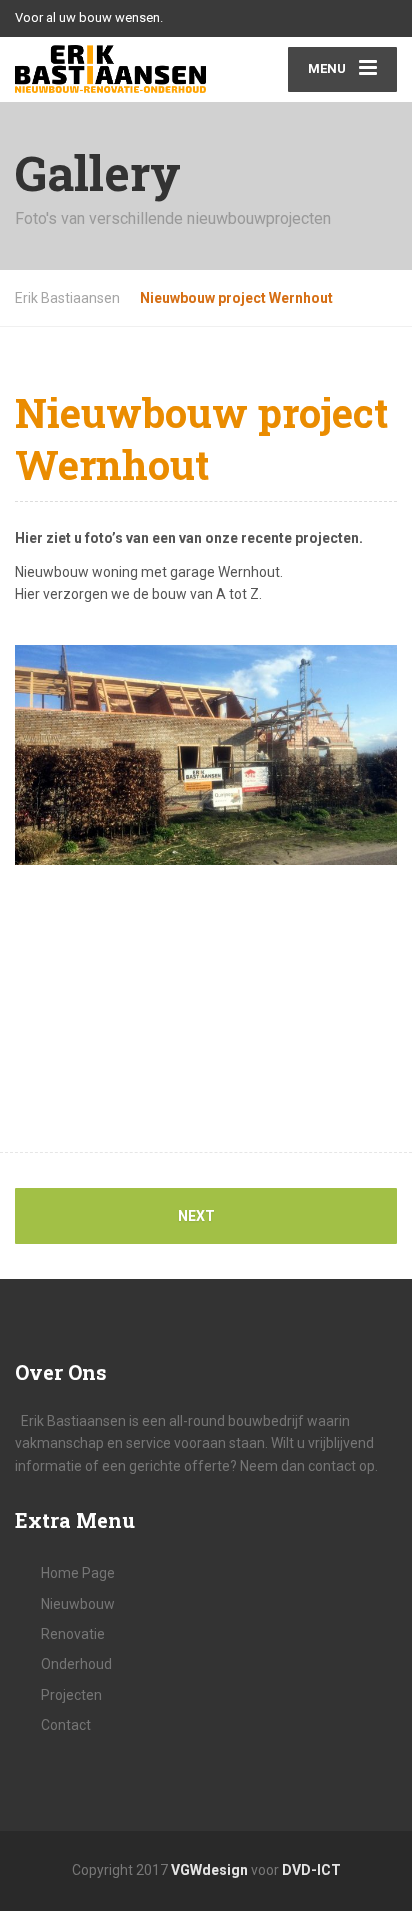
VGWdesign (209, 1870)
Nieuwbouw (78, 1604)
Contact (66, 1725)
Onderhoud (76, 1664)
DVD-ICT (311, 1870)
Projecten (71, 1695)
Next (198, 1216)
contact (333, 1466)
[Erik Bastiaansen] (110, 69)
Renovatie (73, 1634)
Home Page (78, 1573)
